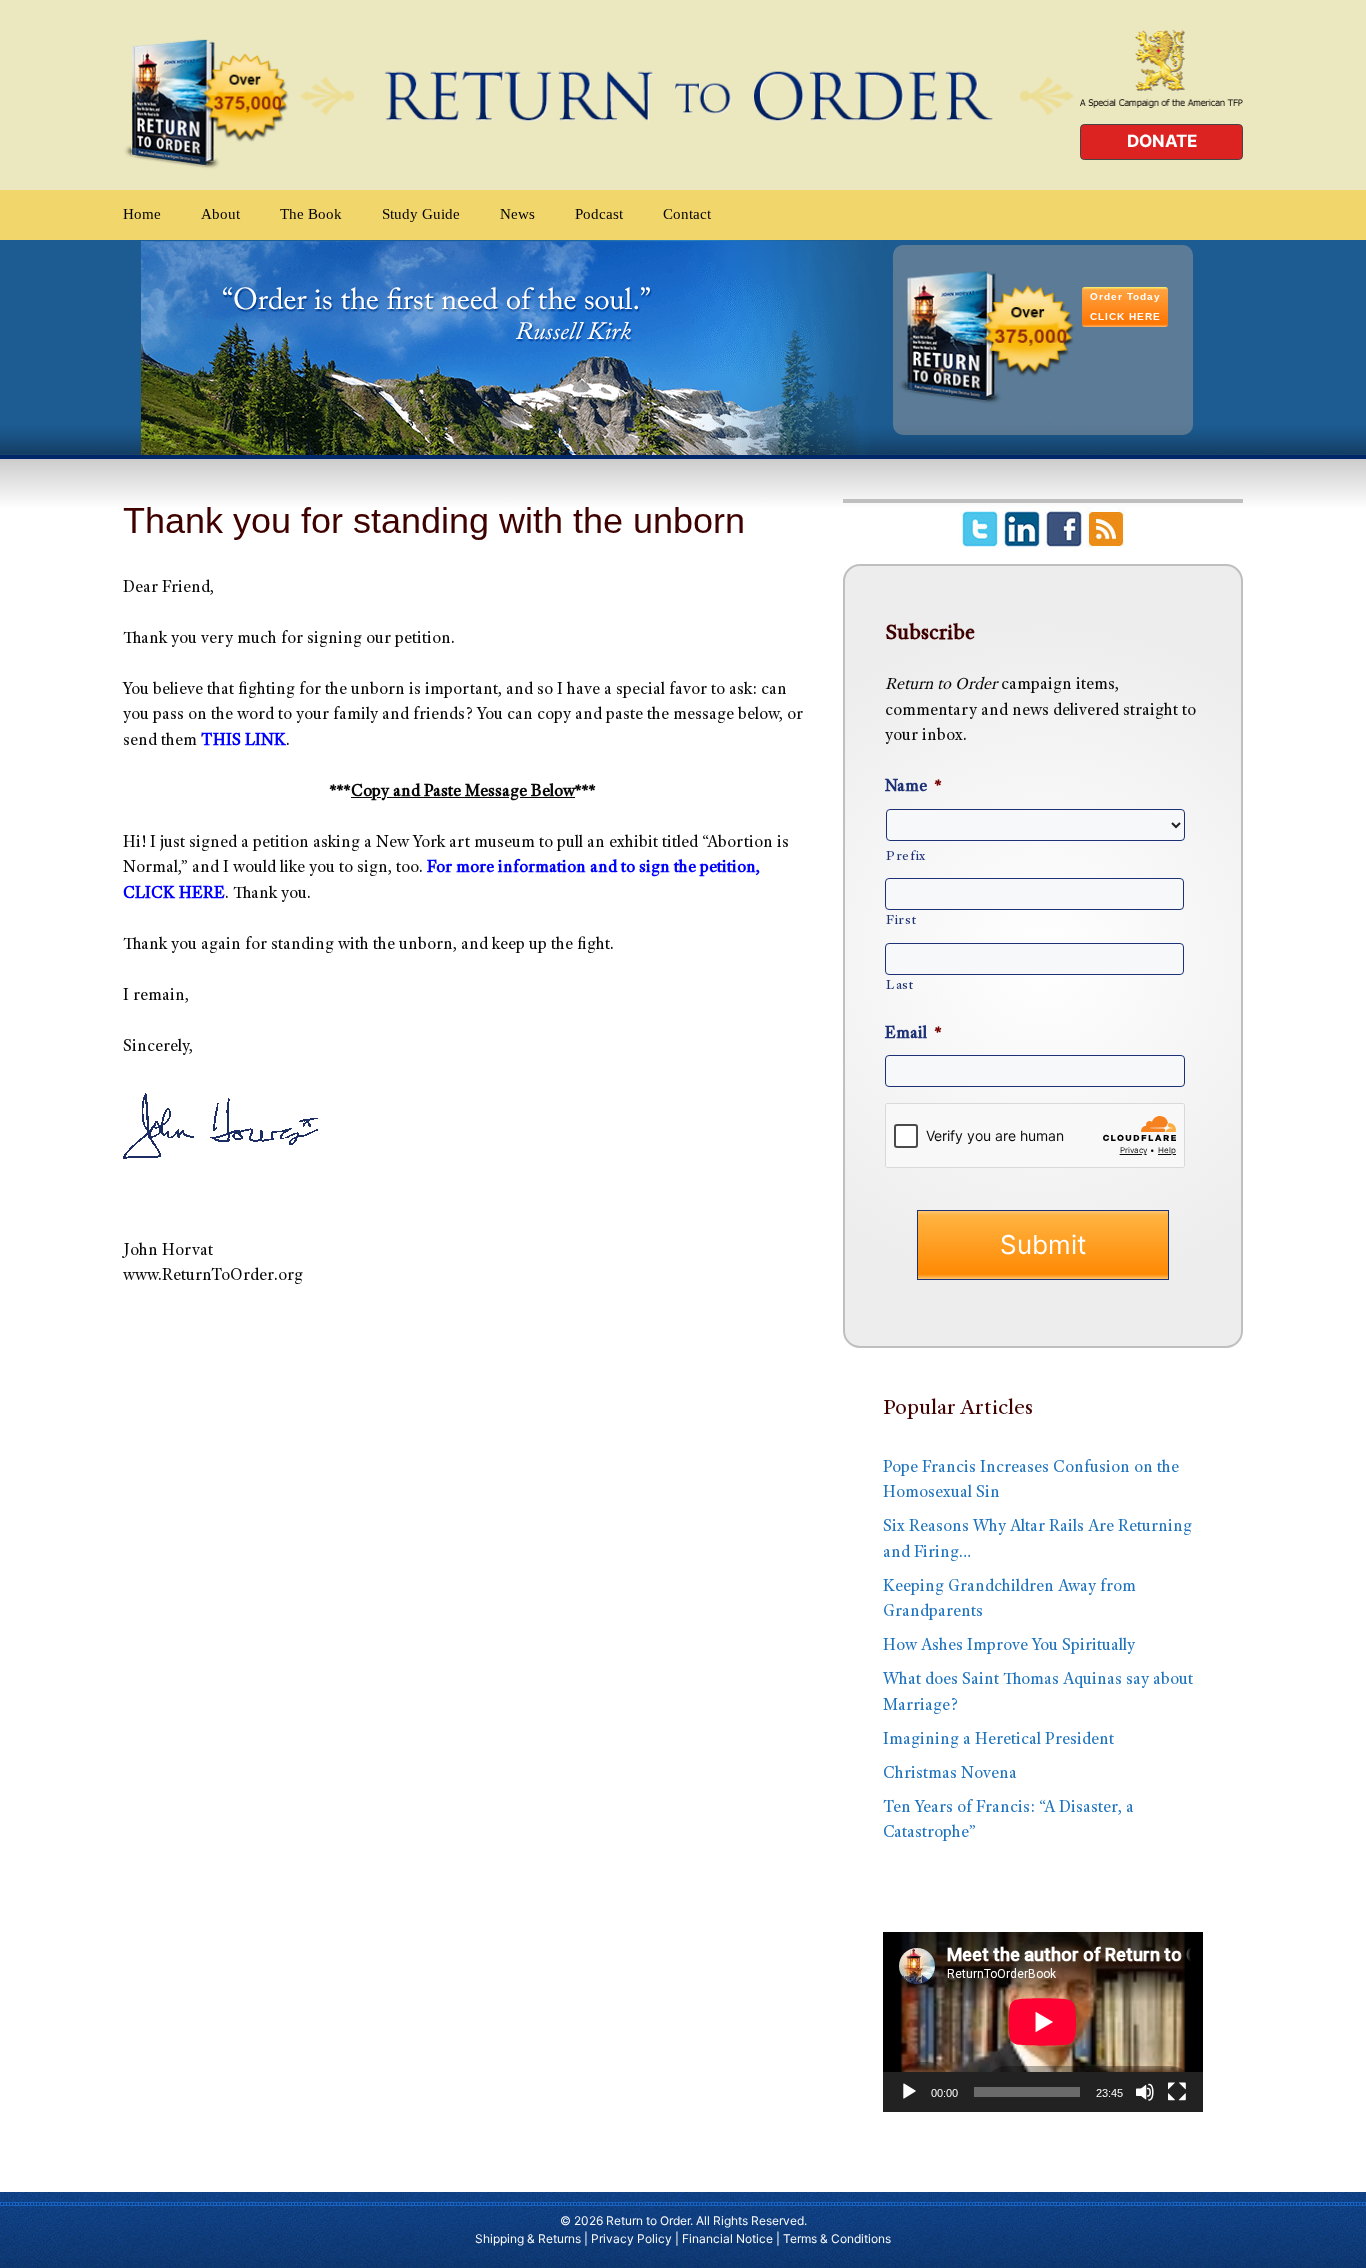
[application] (1043, 2022)
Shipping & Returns (528, 2238)
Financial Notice (727, 2238)
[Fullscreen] (1177, 2092)
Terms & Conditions (837, 2238)
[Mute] (1145, 2092)
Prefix (906, 857)
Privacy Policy (631, 2238)
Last (900, 986)
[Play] (909, 2092)
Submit (1043, 1244)
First (901, 921)
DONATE (1162, 141)
